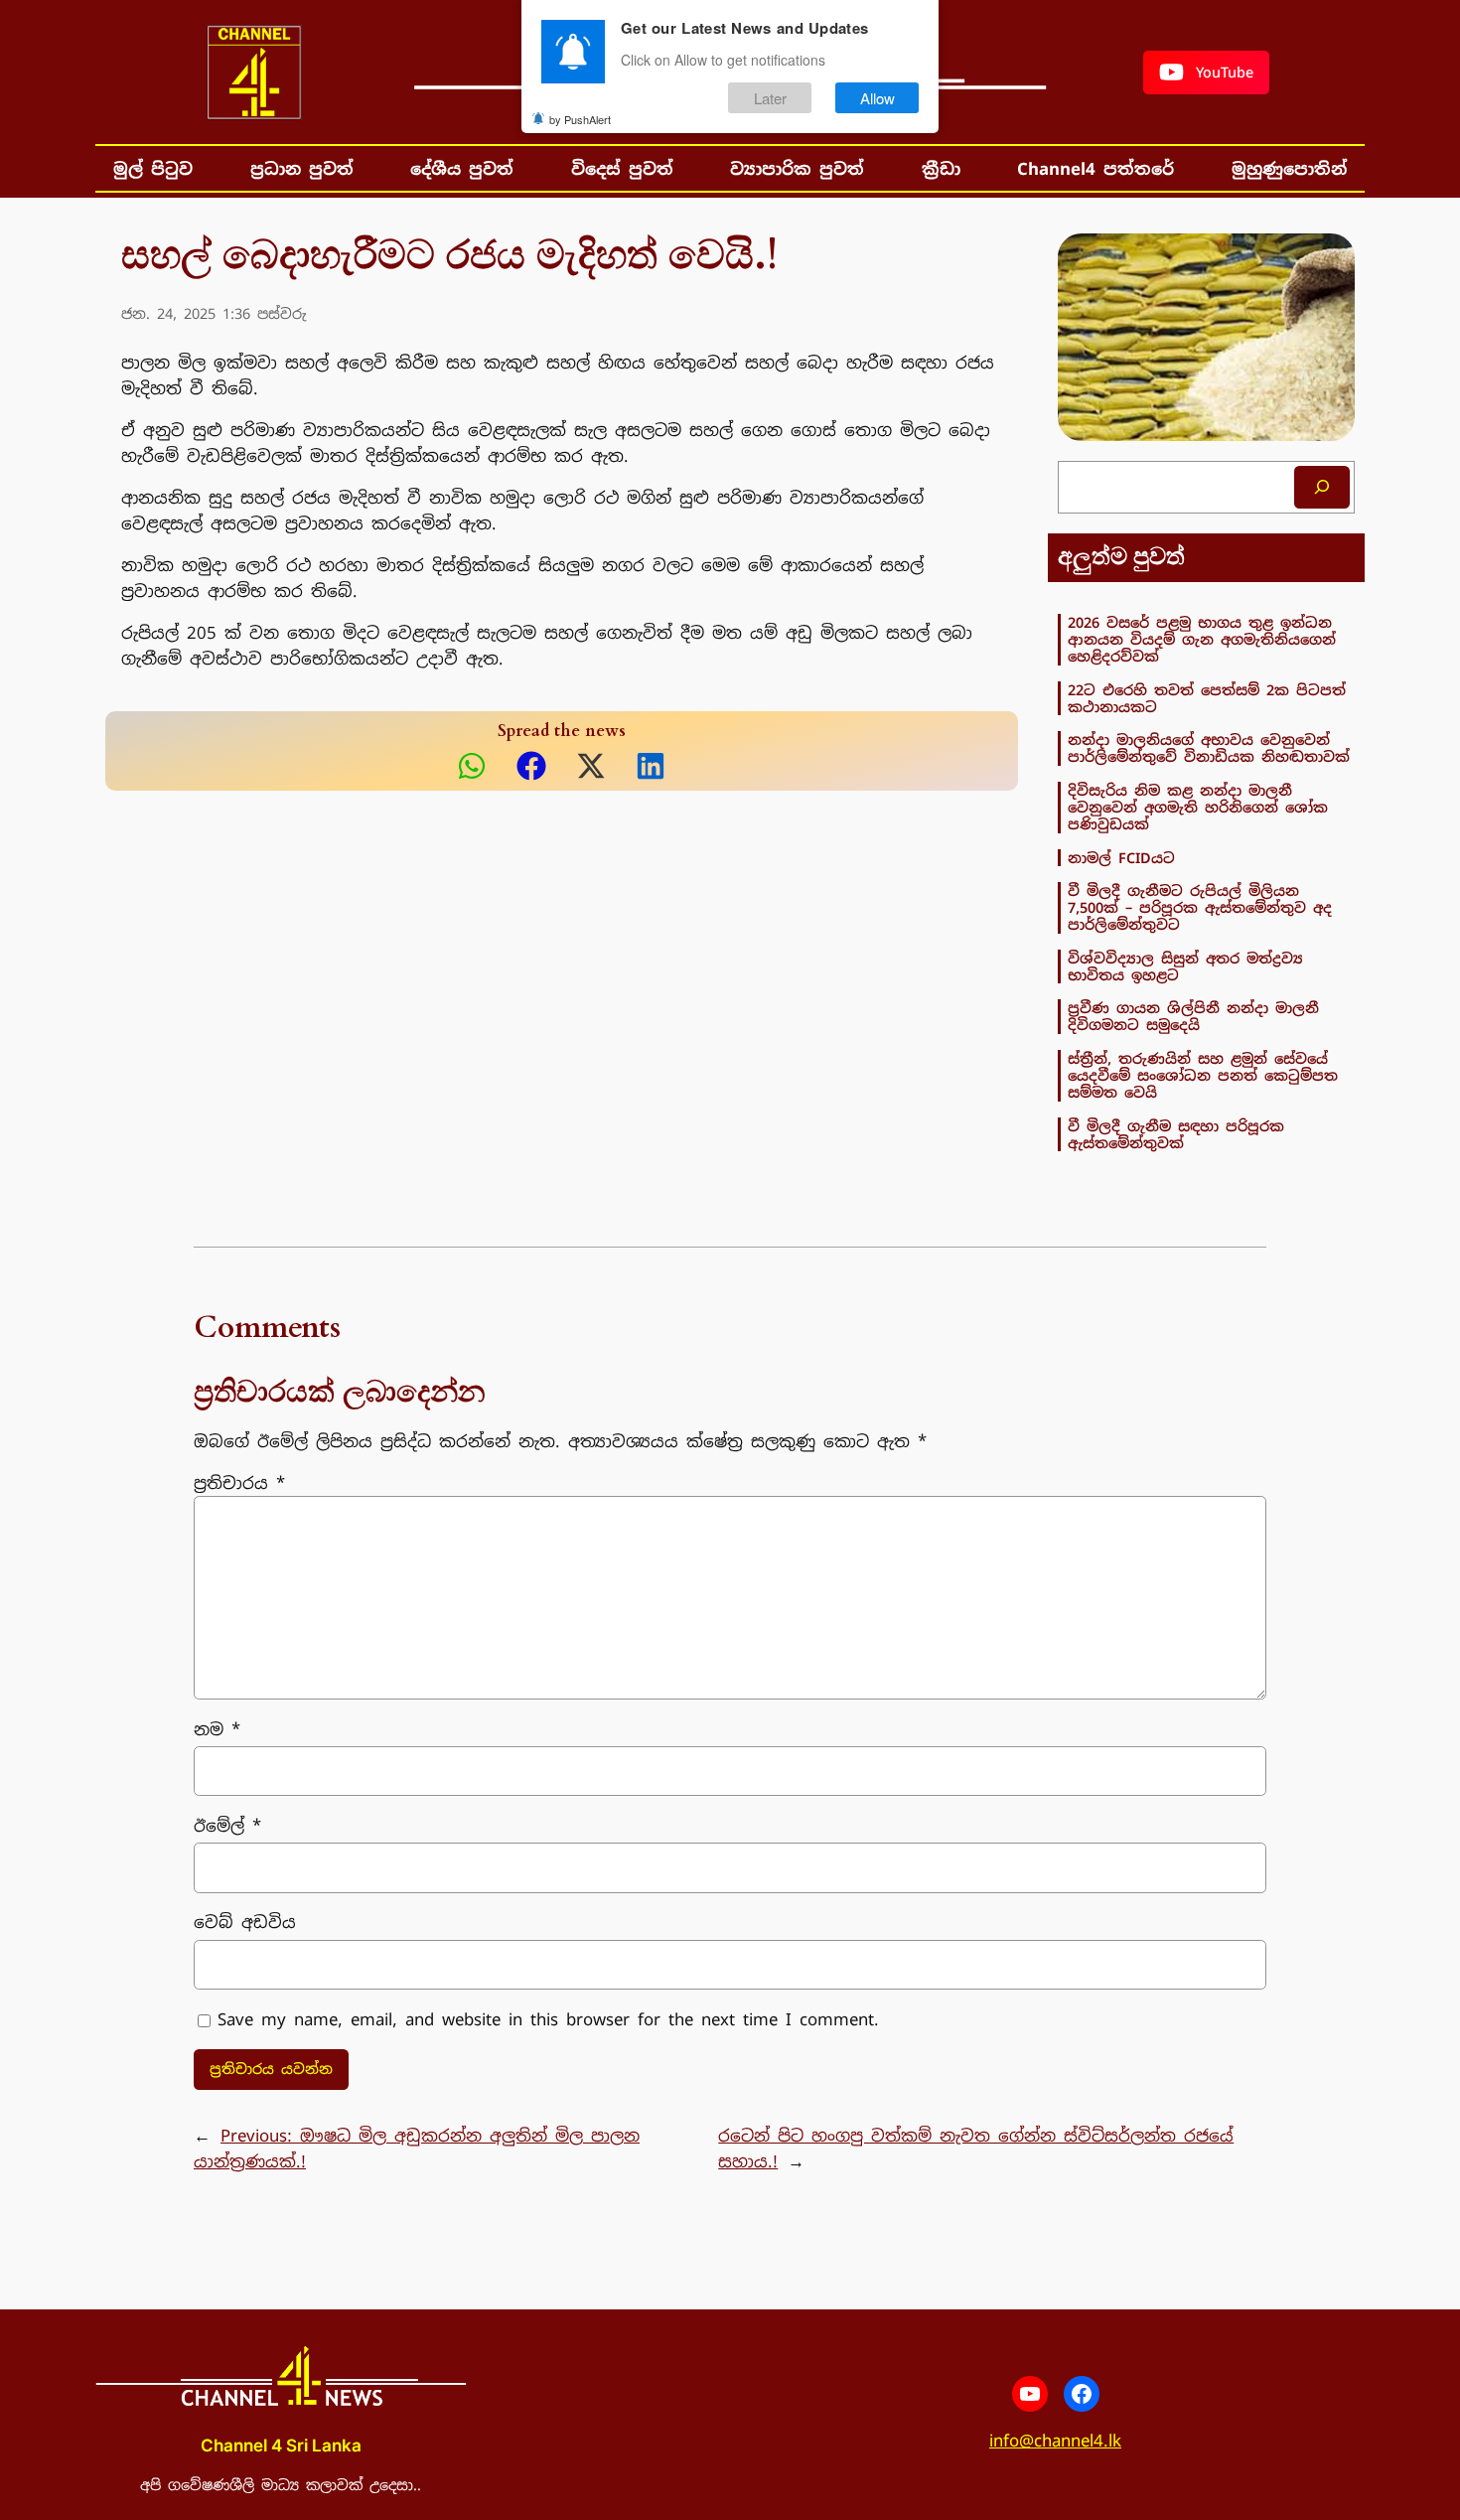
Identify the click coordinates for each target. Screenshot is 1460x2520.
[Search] (1322, 487)
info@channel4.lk (1055, 2441)
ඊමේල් (227, 1826)
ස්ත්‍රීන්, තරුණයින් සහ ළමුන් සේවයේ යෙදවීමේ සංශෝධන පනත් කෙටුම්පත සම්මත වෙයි (1203, 1076)
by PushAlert (580, 119)
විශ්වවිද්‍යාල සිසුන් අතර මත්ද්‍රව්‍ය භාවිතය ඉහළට (1185, 967)
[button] (1206, 73)
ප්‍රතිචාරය (239, 1483)
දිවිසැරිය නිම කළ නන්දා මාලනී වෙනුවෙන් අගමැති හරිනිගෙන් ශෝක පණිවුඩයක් (1198, 808)
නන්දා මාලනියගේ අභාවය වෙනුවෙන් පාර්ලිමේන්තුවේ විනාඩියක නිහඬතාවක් (1209, 748)
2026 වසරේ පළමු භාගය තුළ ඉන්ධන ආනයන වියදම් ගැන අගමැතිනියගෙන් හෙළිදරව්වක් (1202, 640)
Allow (877, 98)
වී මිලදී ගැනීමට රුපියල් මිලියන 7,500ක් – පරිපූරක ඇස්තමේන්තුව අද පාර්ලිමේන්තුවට (1200, 908)
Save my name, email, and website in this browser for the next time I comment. (548, 2019)
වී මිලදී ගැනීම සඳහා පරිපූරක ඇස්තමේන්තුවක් (1176, 1135)
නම (217, 1729)
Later (770, 98)
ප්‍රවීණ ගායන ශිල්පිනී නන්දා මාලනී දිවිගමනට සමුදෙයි (1193, 1017)
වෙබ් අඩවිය (245, 1922)
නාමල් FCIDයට (1121, 858)
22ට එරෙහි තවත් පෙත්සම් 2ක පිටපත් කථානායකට (1207, 699)
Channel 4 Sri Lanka (281, 2446)
